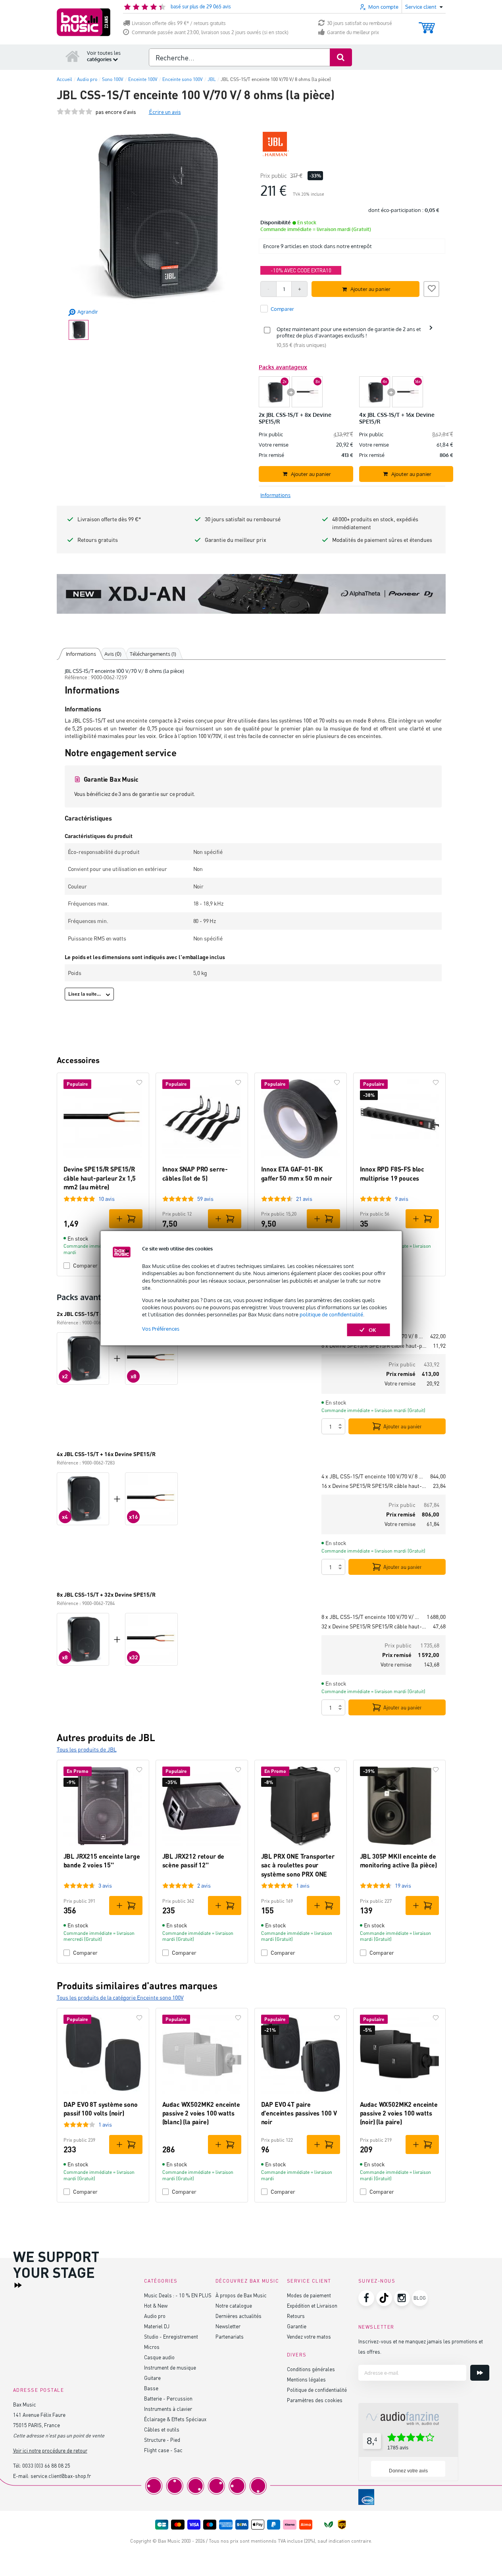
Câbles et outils (162, 2429)
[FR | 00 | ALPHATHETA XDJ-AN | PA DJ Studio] (251, 594)
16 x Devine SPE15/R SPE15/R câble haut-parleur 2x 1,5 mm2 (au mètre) (374, 1486)
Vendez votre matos (309, 2336)
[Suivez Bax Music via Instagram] (402, 2298)
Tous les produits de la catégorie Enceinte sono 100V (120, 1997)
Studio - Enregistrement (171, 2336)
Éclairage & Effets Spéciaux (175, 2419)
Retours (296, 2316)
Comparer (85, 1953)
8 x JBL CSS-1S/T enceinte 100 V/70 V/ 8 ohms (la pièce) (371, 1617)
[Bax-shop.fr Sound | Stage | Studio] (84, 22)
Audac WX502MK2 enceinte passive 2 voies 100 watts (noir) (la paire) (399, 2113)
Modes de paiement (309, 2295)
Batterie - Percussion (168, 2398)
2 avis (204, 1885)
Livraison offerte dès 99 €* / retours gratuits (179, 23)
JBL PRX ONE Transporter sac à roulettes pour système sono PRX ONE (298, 1865)
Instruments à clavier (168, 2409)
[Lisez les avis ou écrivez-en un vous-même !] (75, 112)
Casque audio (159, 2357)
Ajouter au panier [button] (370, 289)
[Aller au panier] (427, 24)
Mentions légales (306, 2379)
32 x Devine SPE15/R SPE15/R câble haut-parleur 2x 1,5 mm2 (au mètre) (374, 1626)
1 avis (303, 1885)
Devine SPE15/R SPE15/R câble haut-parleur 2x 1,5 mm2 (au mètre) (100, 1178)
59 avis (205, 1199)
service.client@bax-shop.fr (61, 2476)
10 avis (107, 1199)
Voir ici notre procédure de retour (50, 2450)
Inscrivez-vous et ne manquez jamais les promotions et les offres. (421, 2346)
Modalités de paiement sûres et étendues (382, 540)
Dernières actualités (238, 2316)
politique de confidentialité (331, 1314)
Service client (309, 2281)
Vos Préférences (161, 1329)
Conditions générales (311, 2369)
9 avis (402, 1199)
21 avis (304, 1199)
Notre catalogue (234, 2305)
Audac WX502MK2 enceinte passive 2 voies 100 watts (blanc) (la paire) (201, 2113)
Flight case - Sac (163, 2450)
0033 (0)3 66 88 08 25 (46, 2465)
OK (372, 1330)
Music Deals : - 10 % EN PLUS (178, 2295)
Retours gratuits (98, 540)
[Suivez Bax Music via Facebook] (366, 2298)
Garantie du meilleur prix (353, 32)
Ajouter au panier (403, 1426)
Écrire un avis (165, 112)
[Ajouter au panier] (126, 1219)
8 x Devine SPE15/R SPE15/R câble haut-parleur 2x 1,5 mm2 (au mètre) (374, 1346)
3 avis (105, 1885)
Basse (151, 2388)
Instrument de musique (170, 2367)
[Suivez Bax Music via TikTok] (384, 2298)
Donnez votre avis (408, 2471)
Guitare (152, 2378)
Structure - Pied (162, 2440)
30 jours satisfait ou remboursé (360, 23)
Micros (152, 2347)
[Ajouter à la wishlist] (431, 288)
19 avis (403, 1885)
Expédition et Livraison (312, 2305)
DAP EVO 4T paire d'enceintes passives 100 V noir (299, 2113)
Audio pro (155, 2316)
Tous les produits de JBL (87, 1749)
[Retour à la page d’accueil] (73, 56)
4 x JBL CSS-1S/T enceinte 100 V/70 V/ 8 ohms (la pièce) (373, 1476)
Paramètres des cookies (315, 2400)
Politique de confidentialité (317, 2390)
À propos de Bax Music (241, 2295)
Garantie (297, 2326)
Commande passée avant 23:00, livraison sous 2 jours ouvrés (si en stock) (210, 32)
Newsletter (228, 2326)
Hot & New (156, 2305)
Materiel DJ (157, 2326)
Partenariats (230, 2336)
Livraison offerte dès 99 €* (109, 519)
